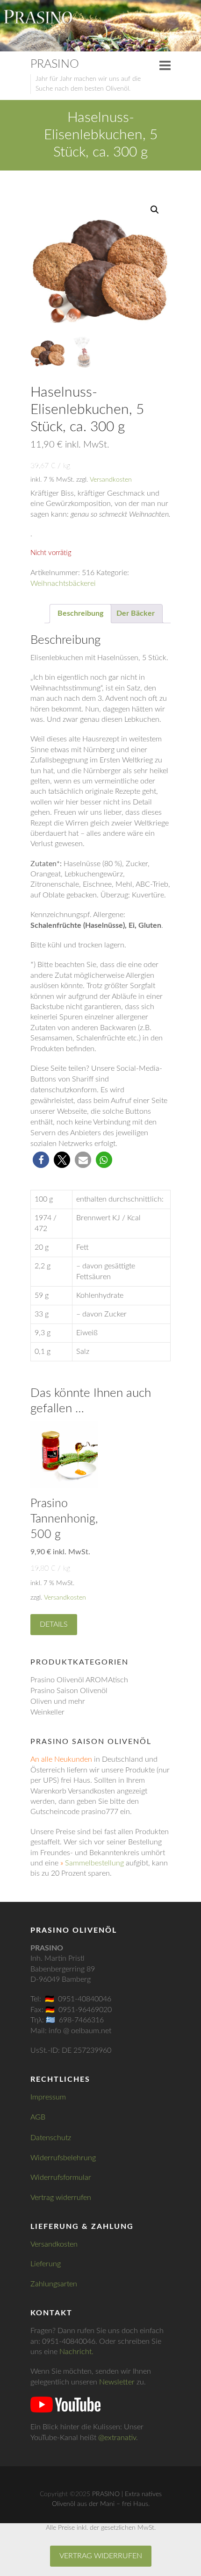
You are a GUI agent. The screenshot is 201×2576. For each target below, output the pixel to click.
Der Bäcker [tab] (136, 613)
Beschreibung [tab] (80, 613)
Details (54, 1624)
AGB (38, 2117)
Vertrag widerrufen (61, 2198)
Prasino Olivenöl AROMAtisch (79, 1680)
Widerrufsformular (61, 2178)
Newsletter (117, 2382)
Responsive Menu (165, 65)
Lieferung (46, 2264)
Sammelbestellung (94, 1863)
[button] (155, 210)
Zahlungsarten (54, 2284)
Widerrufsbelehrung (63, 2158)
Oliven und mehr (58, 1701)
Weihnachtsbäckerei (63, 584)
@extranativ (117, 2438)
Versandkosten (111, 480)
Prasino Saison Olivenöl (69, 1691)
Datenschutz (51, 2138)
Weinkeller (47, 1712)
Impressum (48, 2097)
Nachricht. (76, 2352)
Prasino (55, 64)
